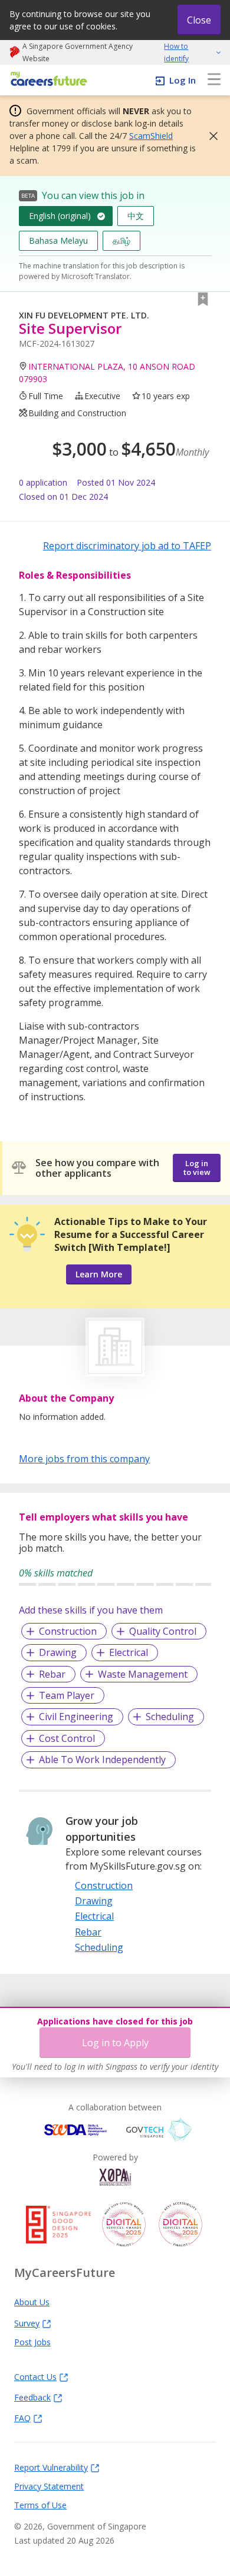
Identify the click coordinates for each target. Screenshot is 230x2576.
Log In (183, 80)
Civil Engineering (76, 1717)
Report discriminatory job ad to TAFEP (127, 546)
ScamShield (151, 136)
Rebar (52, 1674)
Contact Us (35, 2376)
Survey (27, 2323)
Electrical (129, 1652)
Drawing (58, 1652)
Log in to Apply (115, 2043)
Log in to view (197, 1168)
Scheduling (170, 1717)
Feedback (32, 2397)
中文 (136, 216)
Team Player (67, 1695)
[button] (210, 136)
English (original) (60, 216)
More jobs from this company (84, 1458)
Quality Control (163, 1631)
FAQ (22, 2418)
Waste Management (143, 1674)
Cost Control (67, 1738)
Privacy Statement (49, 2486)
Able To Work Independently (102, 1760)
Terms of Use (40, 2505)
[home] (47, 80)
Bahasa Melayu (58, 240)
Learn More (99, 1274)
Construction (68, 1631)
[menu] (214, 80)
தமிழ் (121, 240)
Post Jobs (32, 2342)
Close (199, 20)
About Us (32, 2302)
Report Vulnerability (51, 2467)
